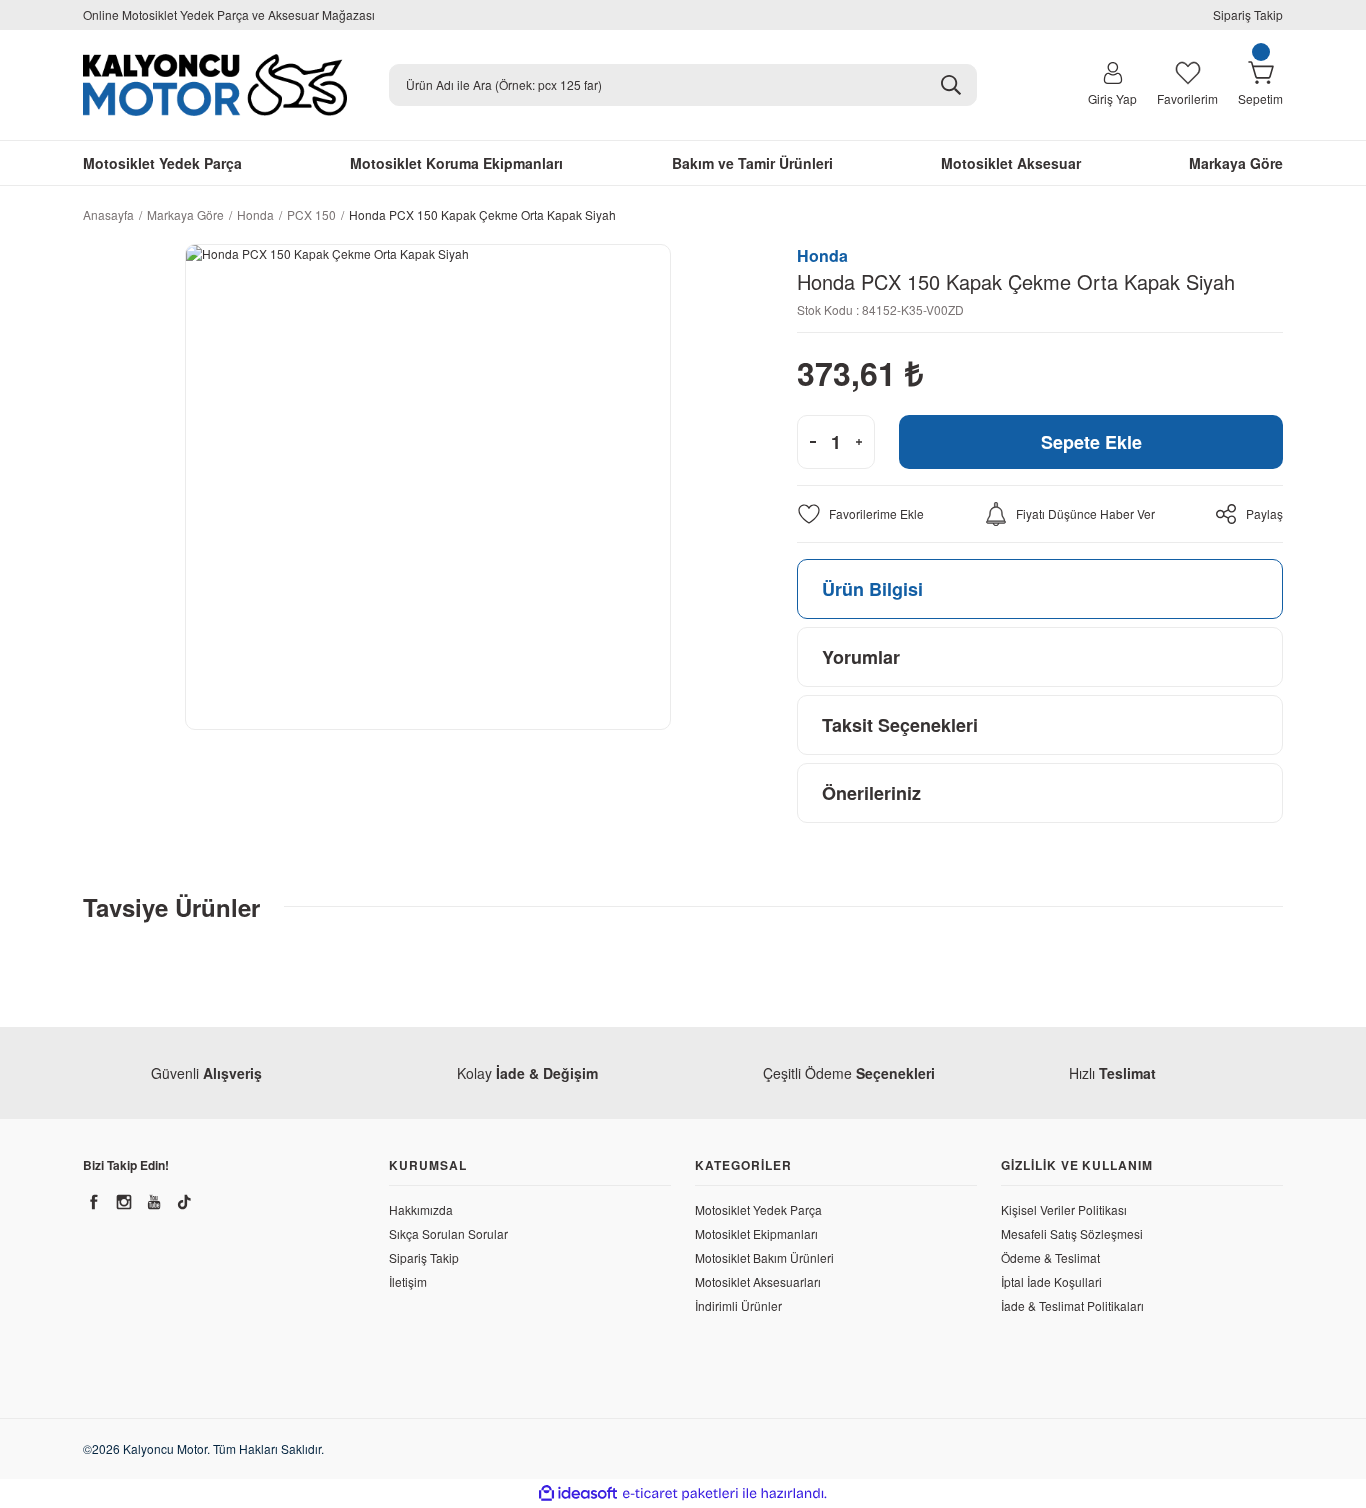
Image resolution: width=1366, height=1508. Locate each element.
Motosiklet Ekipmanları (756, 1233)
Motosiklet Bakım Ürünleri (764, 1257)
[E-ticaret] (680, 1494)
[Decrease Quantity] (813, 442)
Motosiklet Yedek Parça (758, 1209)
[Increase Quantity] (859, 442)
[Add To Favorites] (860, 514)
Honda (822, 255)
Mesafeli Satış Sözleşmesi (1072, 1233)
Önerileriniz (871, 793)
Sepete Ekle (1091, 442)
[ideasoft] (578, 1493)
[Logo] (215, 85)
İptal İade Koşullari (1051, 1281)
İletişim (408, 1281)
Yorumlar (861, 657)
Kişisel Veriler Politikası (1064, 1209)
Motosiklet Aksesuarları (758, 1281)
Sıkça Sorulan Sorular (448, 1233)
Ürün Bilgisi (872, 589)
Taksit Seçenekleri (900, 725)
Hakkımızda (421, 1209)
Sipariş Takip (1248, 14)
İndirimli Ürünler (738, 1305)
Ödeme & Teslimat (1050, 1257)
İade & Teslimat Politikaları (1072, 1305)
